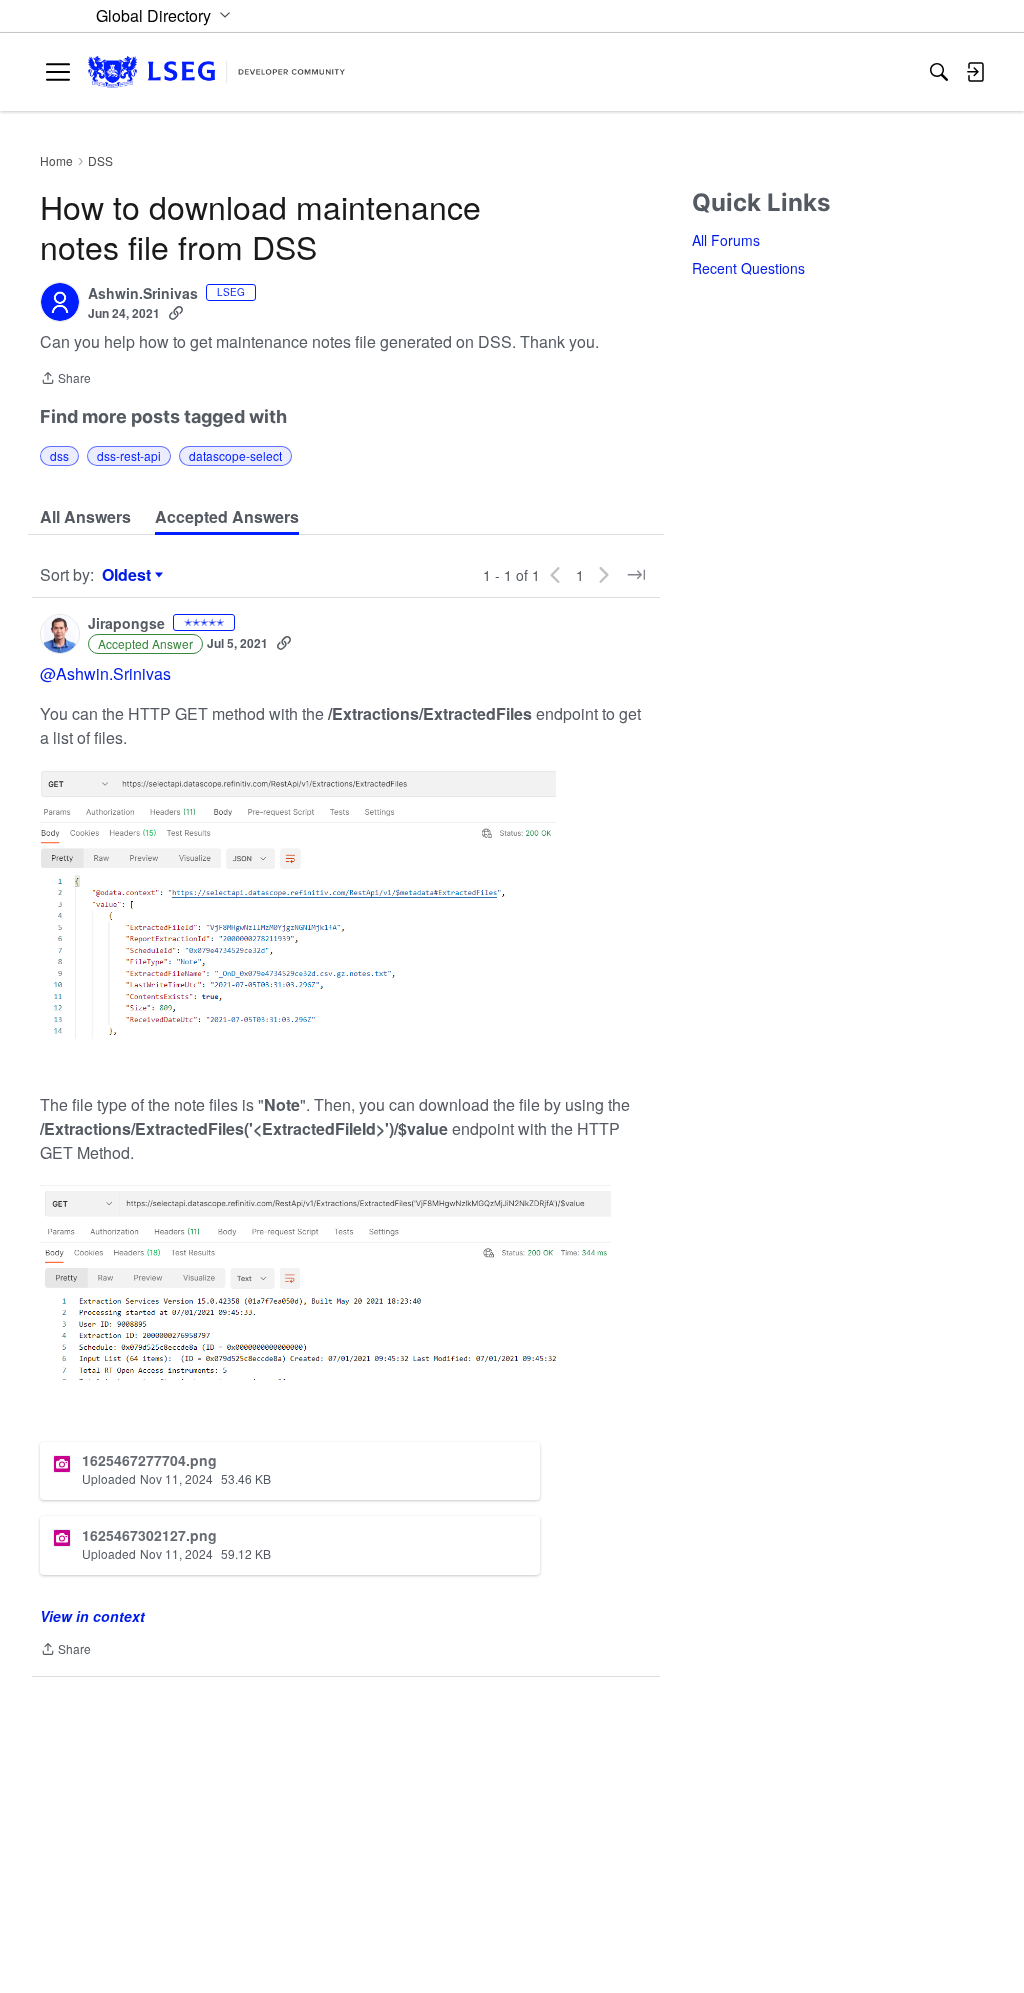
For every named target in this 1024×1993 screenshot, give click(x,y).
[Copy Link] (176, 313)
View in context (92, 1616)
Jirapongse (126, 624)
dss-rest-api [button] (129, 455)
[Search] (939, 72)
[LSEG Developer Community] (216, 72)
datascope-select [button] (235, 455)
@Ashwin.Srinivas (105, 673)
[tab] (85, 517)
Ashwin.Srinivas (143, 294)
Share (65, 379)
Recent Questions (748, 268)
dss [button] (59, 455)
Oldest (129, 575)
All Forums (726, 240)
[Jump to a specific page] (636, 575)
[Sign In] (975, 72)
